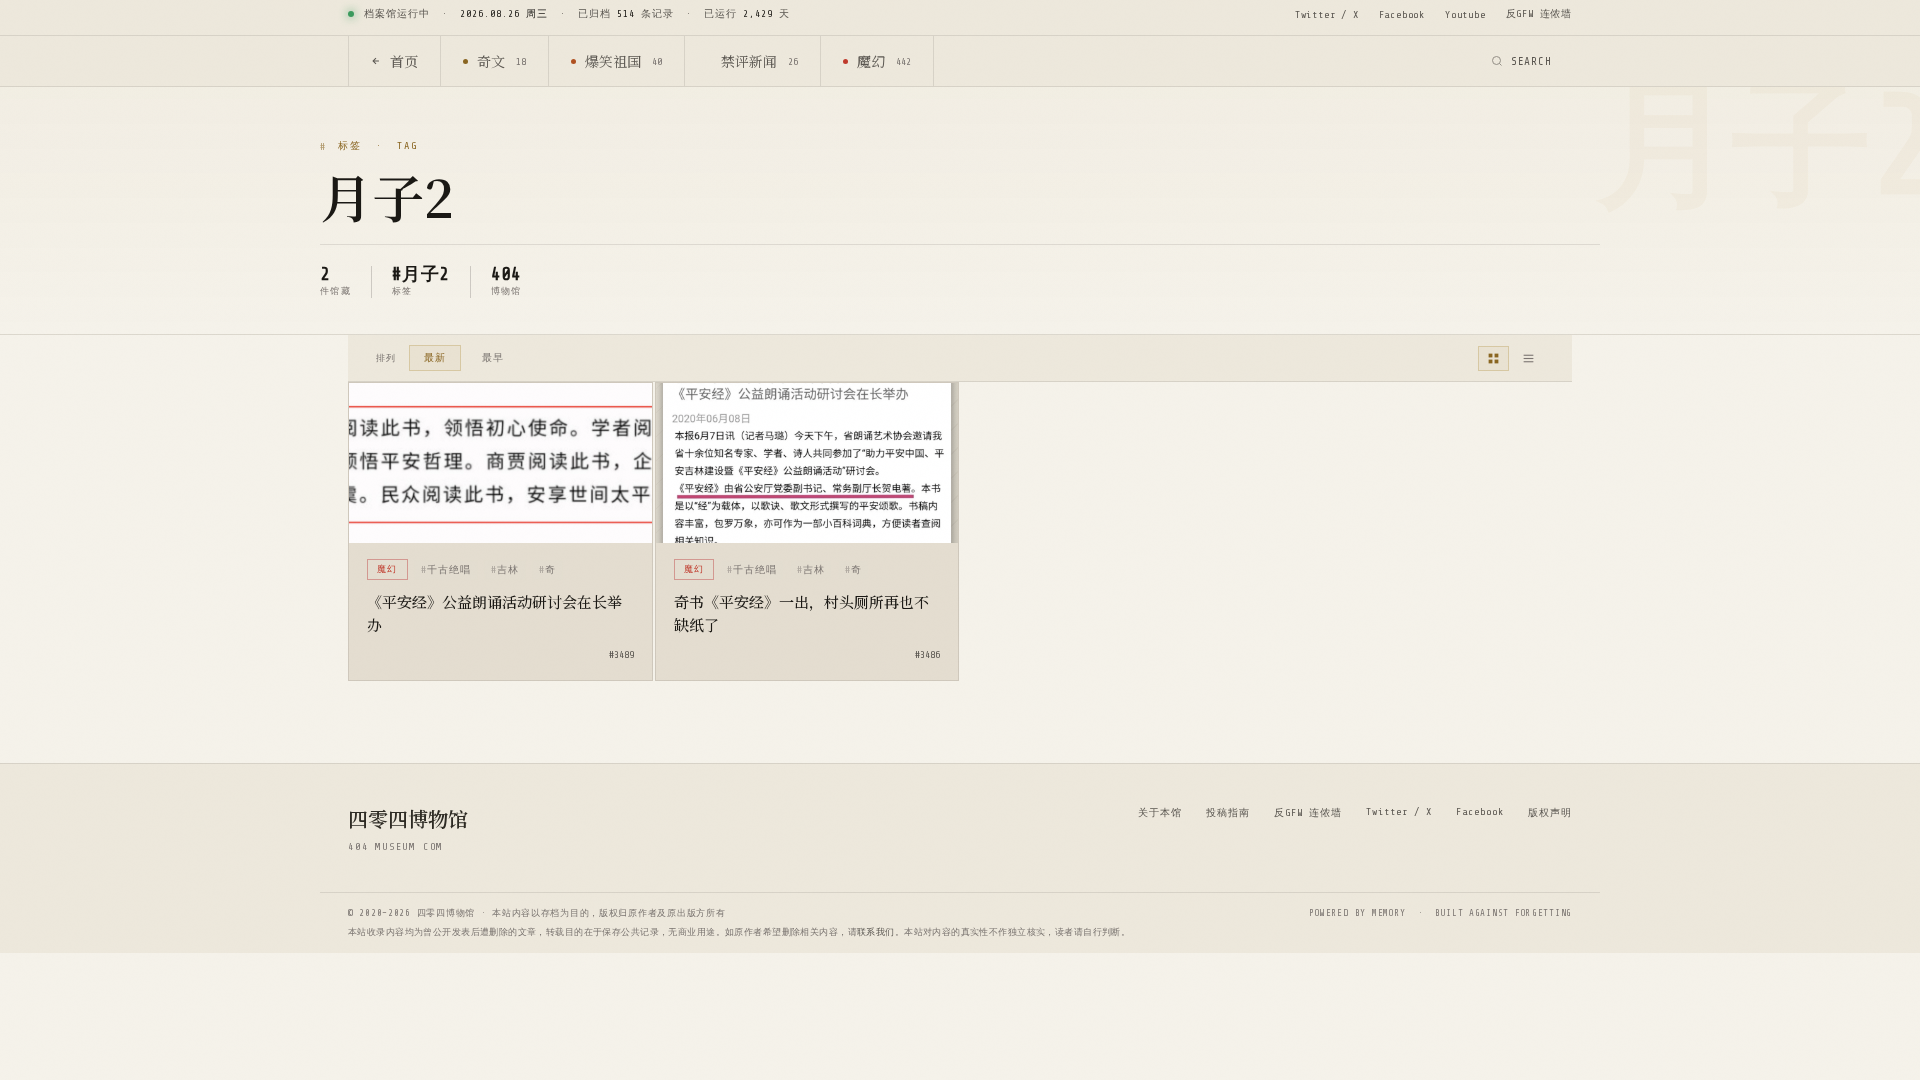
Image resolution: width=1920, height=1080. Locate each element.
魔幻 (884, 61)
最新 (435, 357)
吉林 (508, 569)
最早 (493, 357)
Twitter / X (1327, 14)
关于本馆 (1160, 812)
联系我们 (876, 932)
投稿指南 (1228, 812)
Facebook (1402, 14)
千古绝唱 (449, 569)
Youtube (1465, 14)
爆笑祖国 (623, 61)
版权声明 (1550, 812)
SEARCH (1531, 61)
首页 (404, 61)
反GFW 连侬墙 (1539, 13)
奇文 (501, 61)
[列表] (1528, 358)
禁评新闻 (759, 61)
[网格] (1493, 358)
